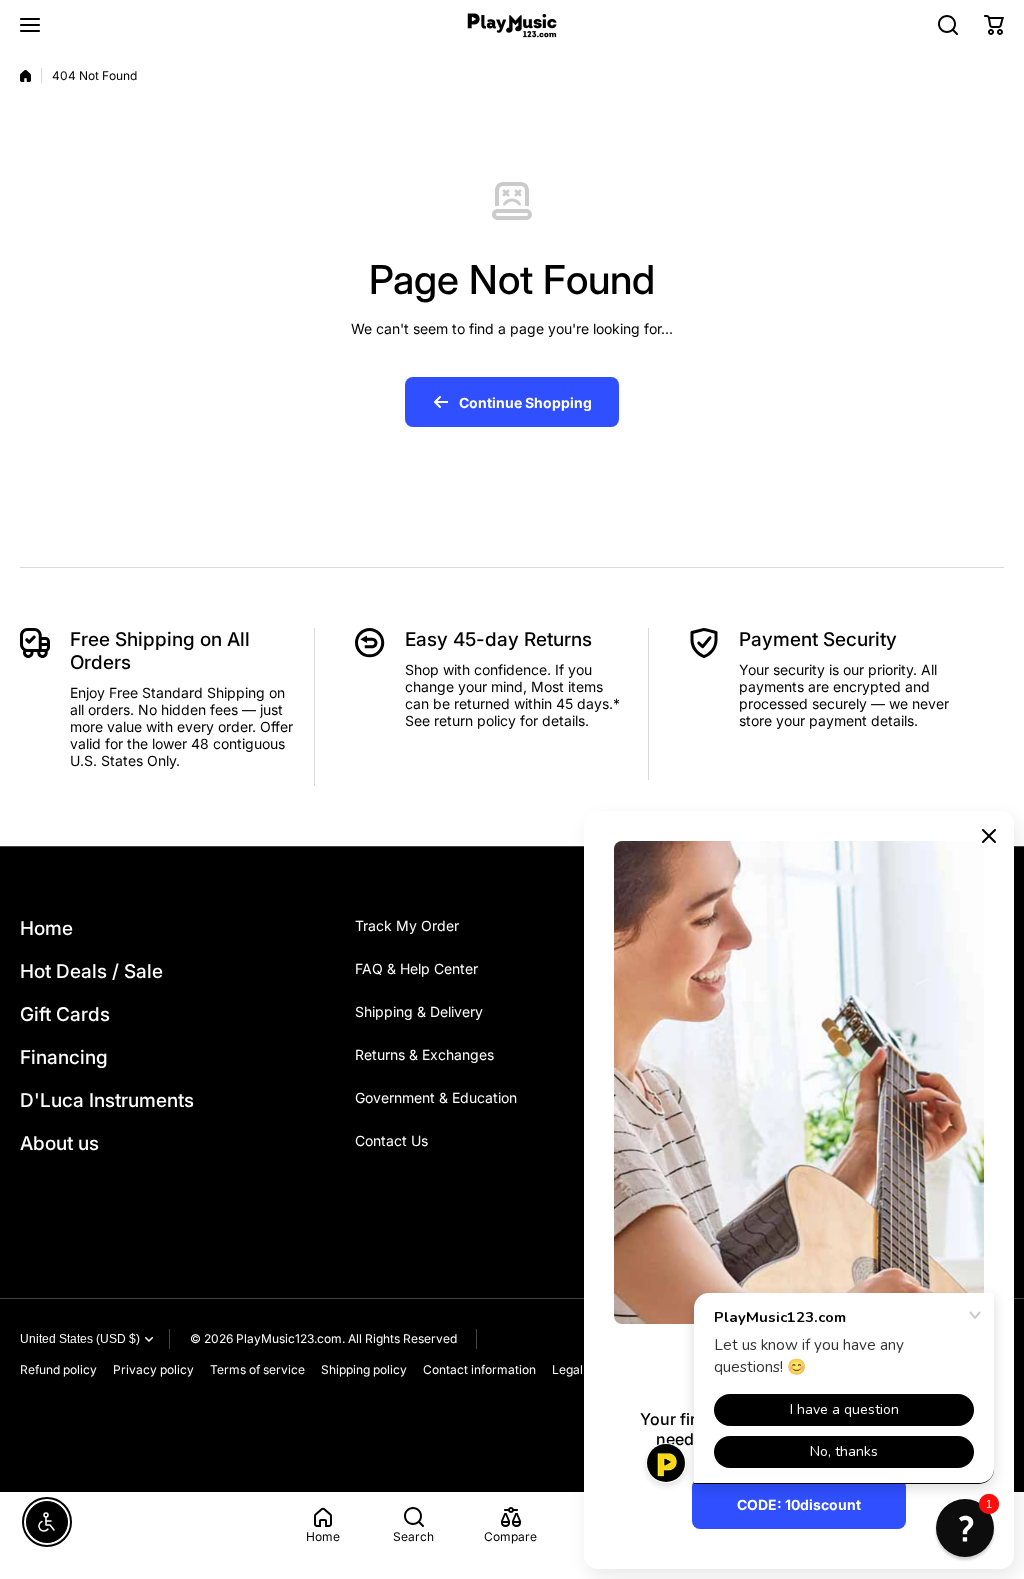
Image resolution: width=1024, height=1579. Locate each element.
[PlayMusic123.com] (512, 25)
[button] (994, 25)
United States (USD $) (80, 1339)
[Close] (989, 836)
